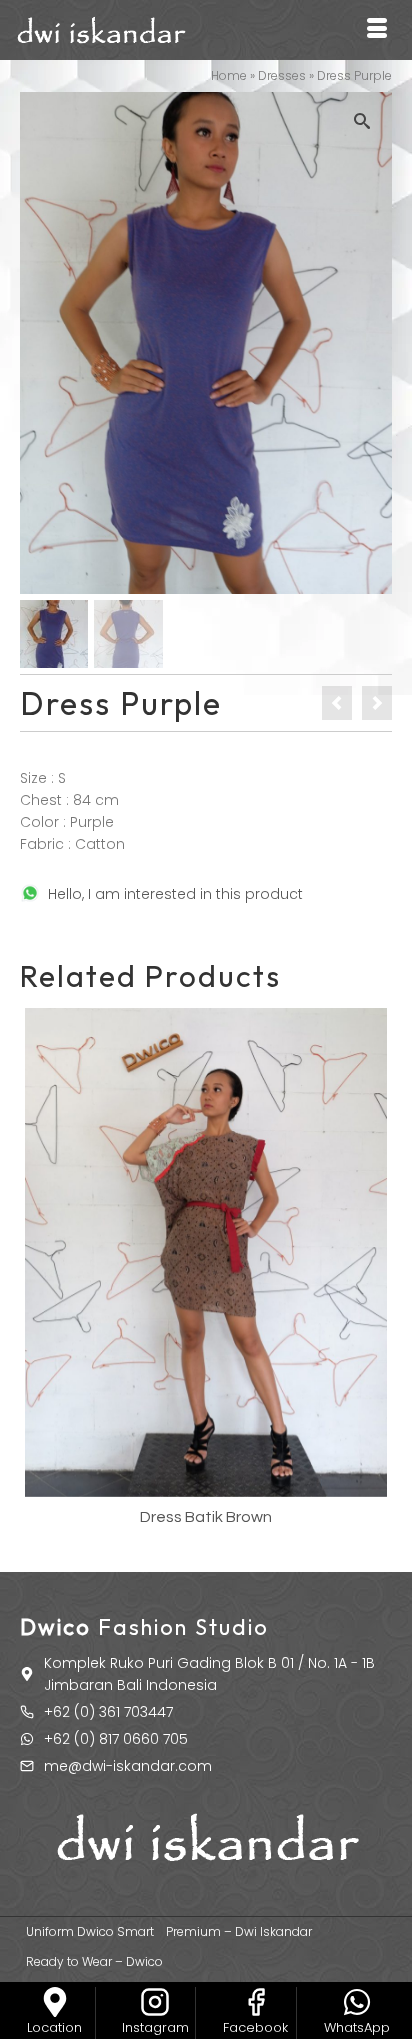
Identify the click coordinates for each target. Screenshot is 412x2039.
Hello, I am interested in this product (175, 894)
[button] (367, 117)
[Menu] (377, 30)
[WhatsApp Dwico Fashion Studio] (357, 2002)
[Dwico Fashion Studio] (55, 2002)
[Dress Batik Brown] (337, 703)
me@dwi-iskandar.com (128, 1766)
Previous (37, 1272)
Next (374, 1272)
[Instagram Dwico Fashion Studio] (155, 2002)
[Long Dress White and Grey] (377, 703)
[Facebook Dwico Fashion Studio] (256, 2002)
